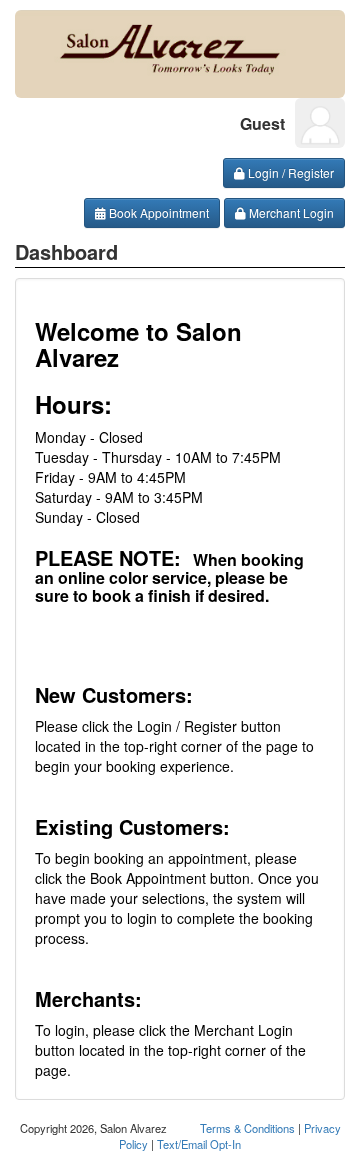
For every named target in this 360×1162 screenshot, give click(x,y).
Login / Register (289, 172)
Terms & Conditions (247, 1128)
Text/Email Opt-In (199, 1144)
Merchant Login (290, 212)
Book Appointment (157, 212)
